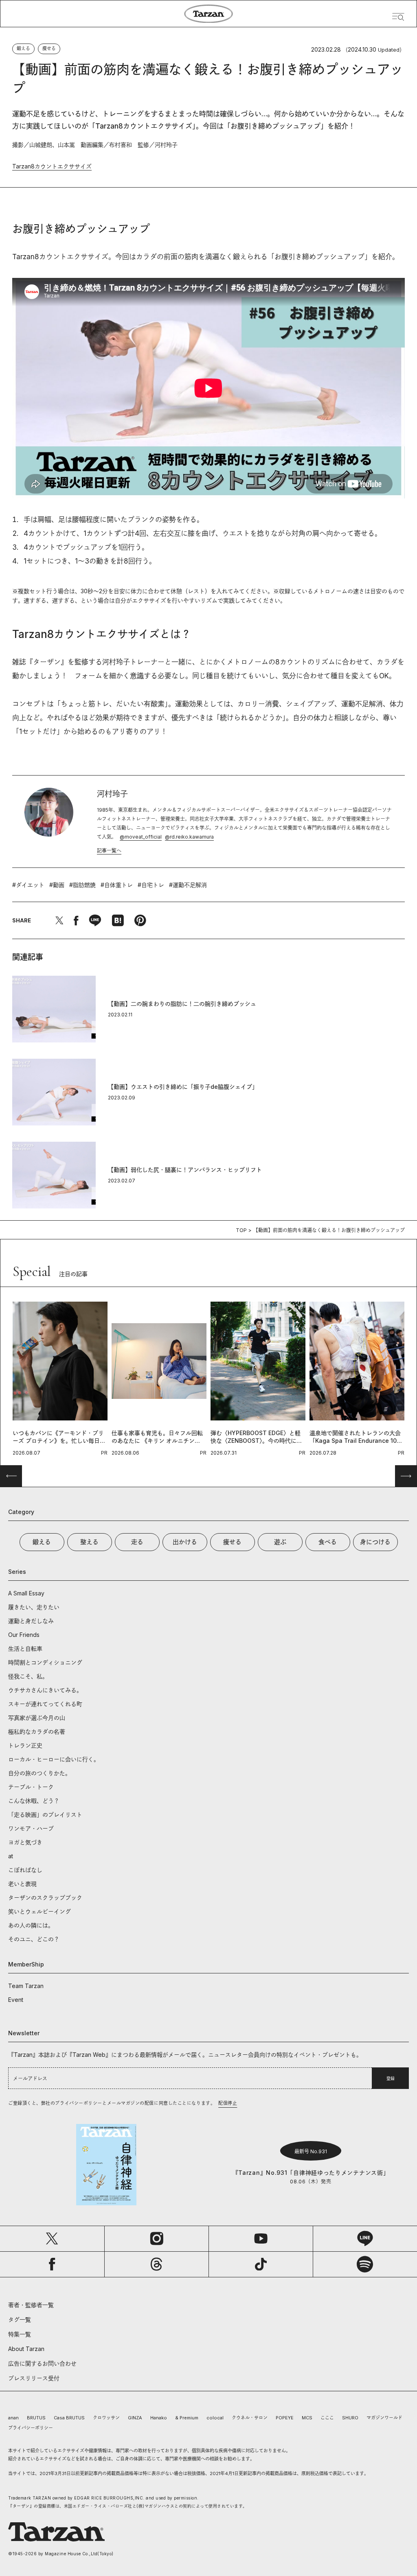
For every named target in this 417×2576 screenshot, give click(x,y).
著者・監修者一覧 (31, 2305)
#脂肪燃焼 (82, 885)
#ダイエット (28, 885)
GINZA (135, 2418)
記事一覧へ (109, 851)
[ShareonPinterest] (140, 920)
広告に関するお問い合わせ (42, 2363)
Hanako (159, 2418)
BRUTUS (36, 2418)
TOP (241, 1230)
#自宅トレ (151, 885)
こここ (327, 2418)
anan (13, 2418)
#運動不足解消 (188, 885)
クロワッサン (106, 2418)
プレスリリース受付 (34, 2378)
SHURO (350, 2418)
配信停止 (228, 2103)
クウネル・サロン (250, 2418)
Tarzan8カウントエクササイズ (52, 166)
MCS (307, 2418)
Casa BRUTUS (69, 2418)
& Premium (187, 2418)
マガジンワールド (384, 2418)
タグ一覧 (20, 2319)
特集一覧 (20, 2334)
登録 (391, 2078)
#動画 (57, 885)
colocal (215, 2418)
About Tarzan (26, 2349)
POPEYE (285, 2418)
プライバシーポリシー (31, 2428)
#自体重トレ (117, 885)
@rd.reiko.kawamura (189, 837)
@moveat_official (141, 837)
